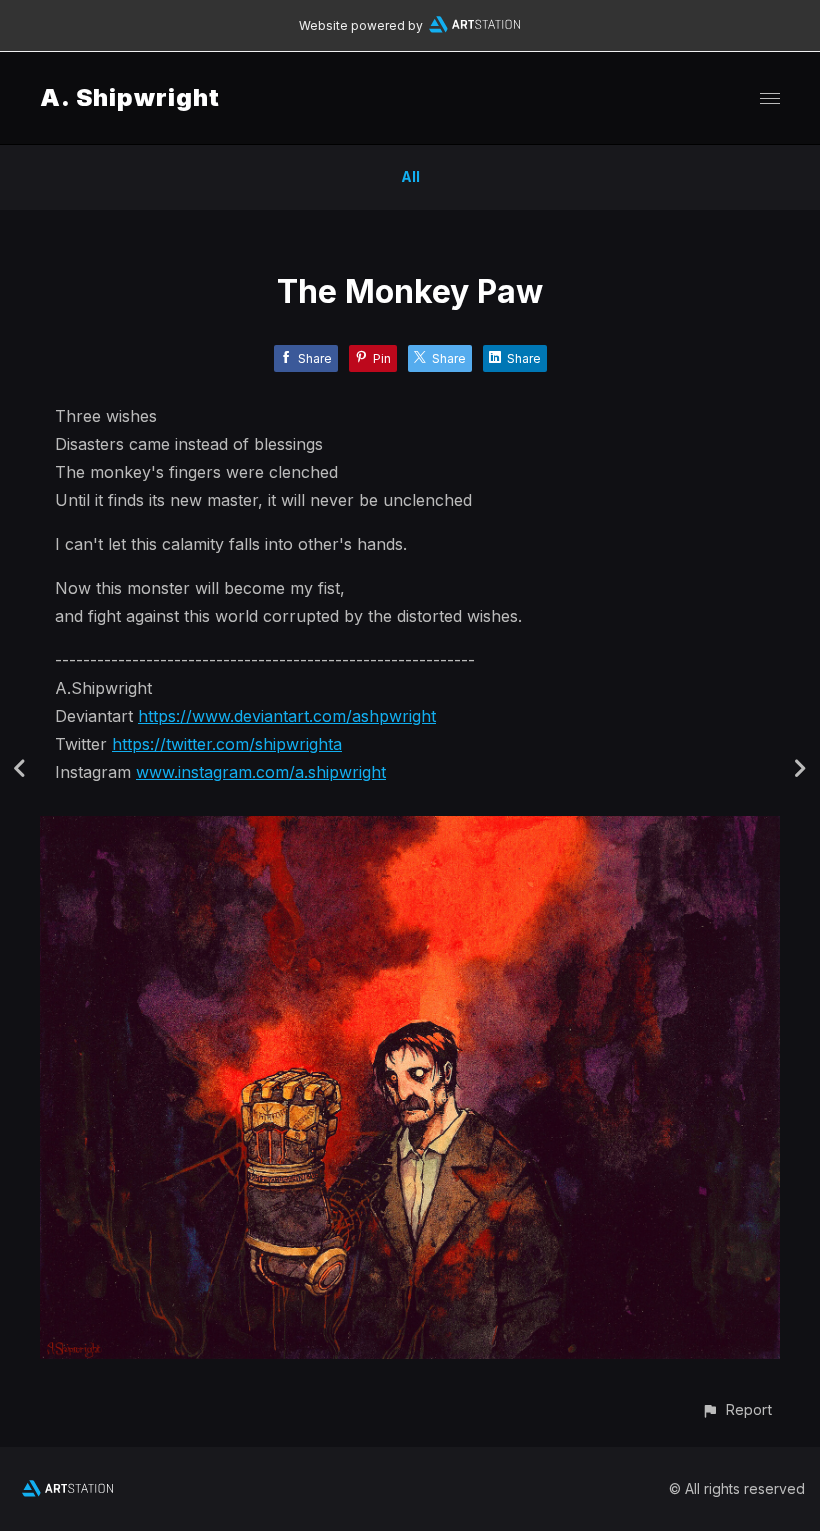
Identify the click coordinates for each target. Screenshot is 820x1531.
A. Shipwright (130, 97)
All (410, 176)
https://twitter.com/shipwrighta (227, 744)
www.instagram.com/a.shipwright (261, 772)
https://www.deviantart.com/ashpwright (287, 716)
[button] (736, 1409)
